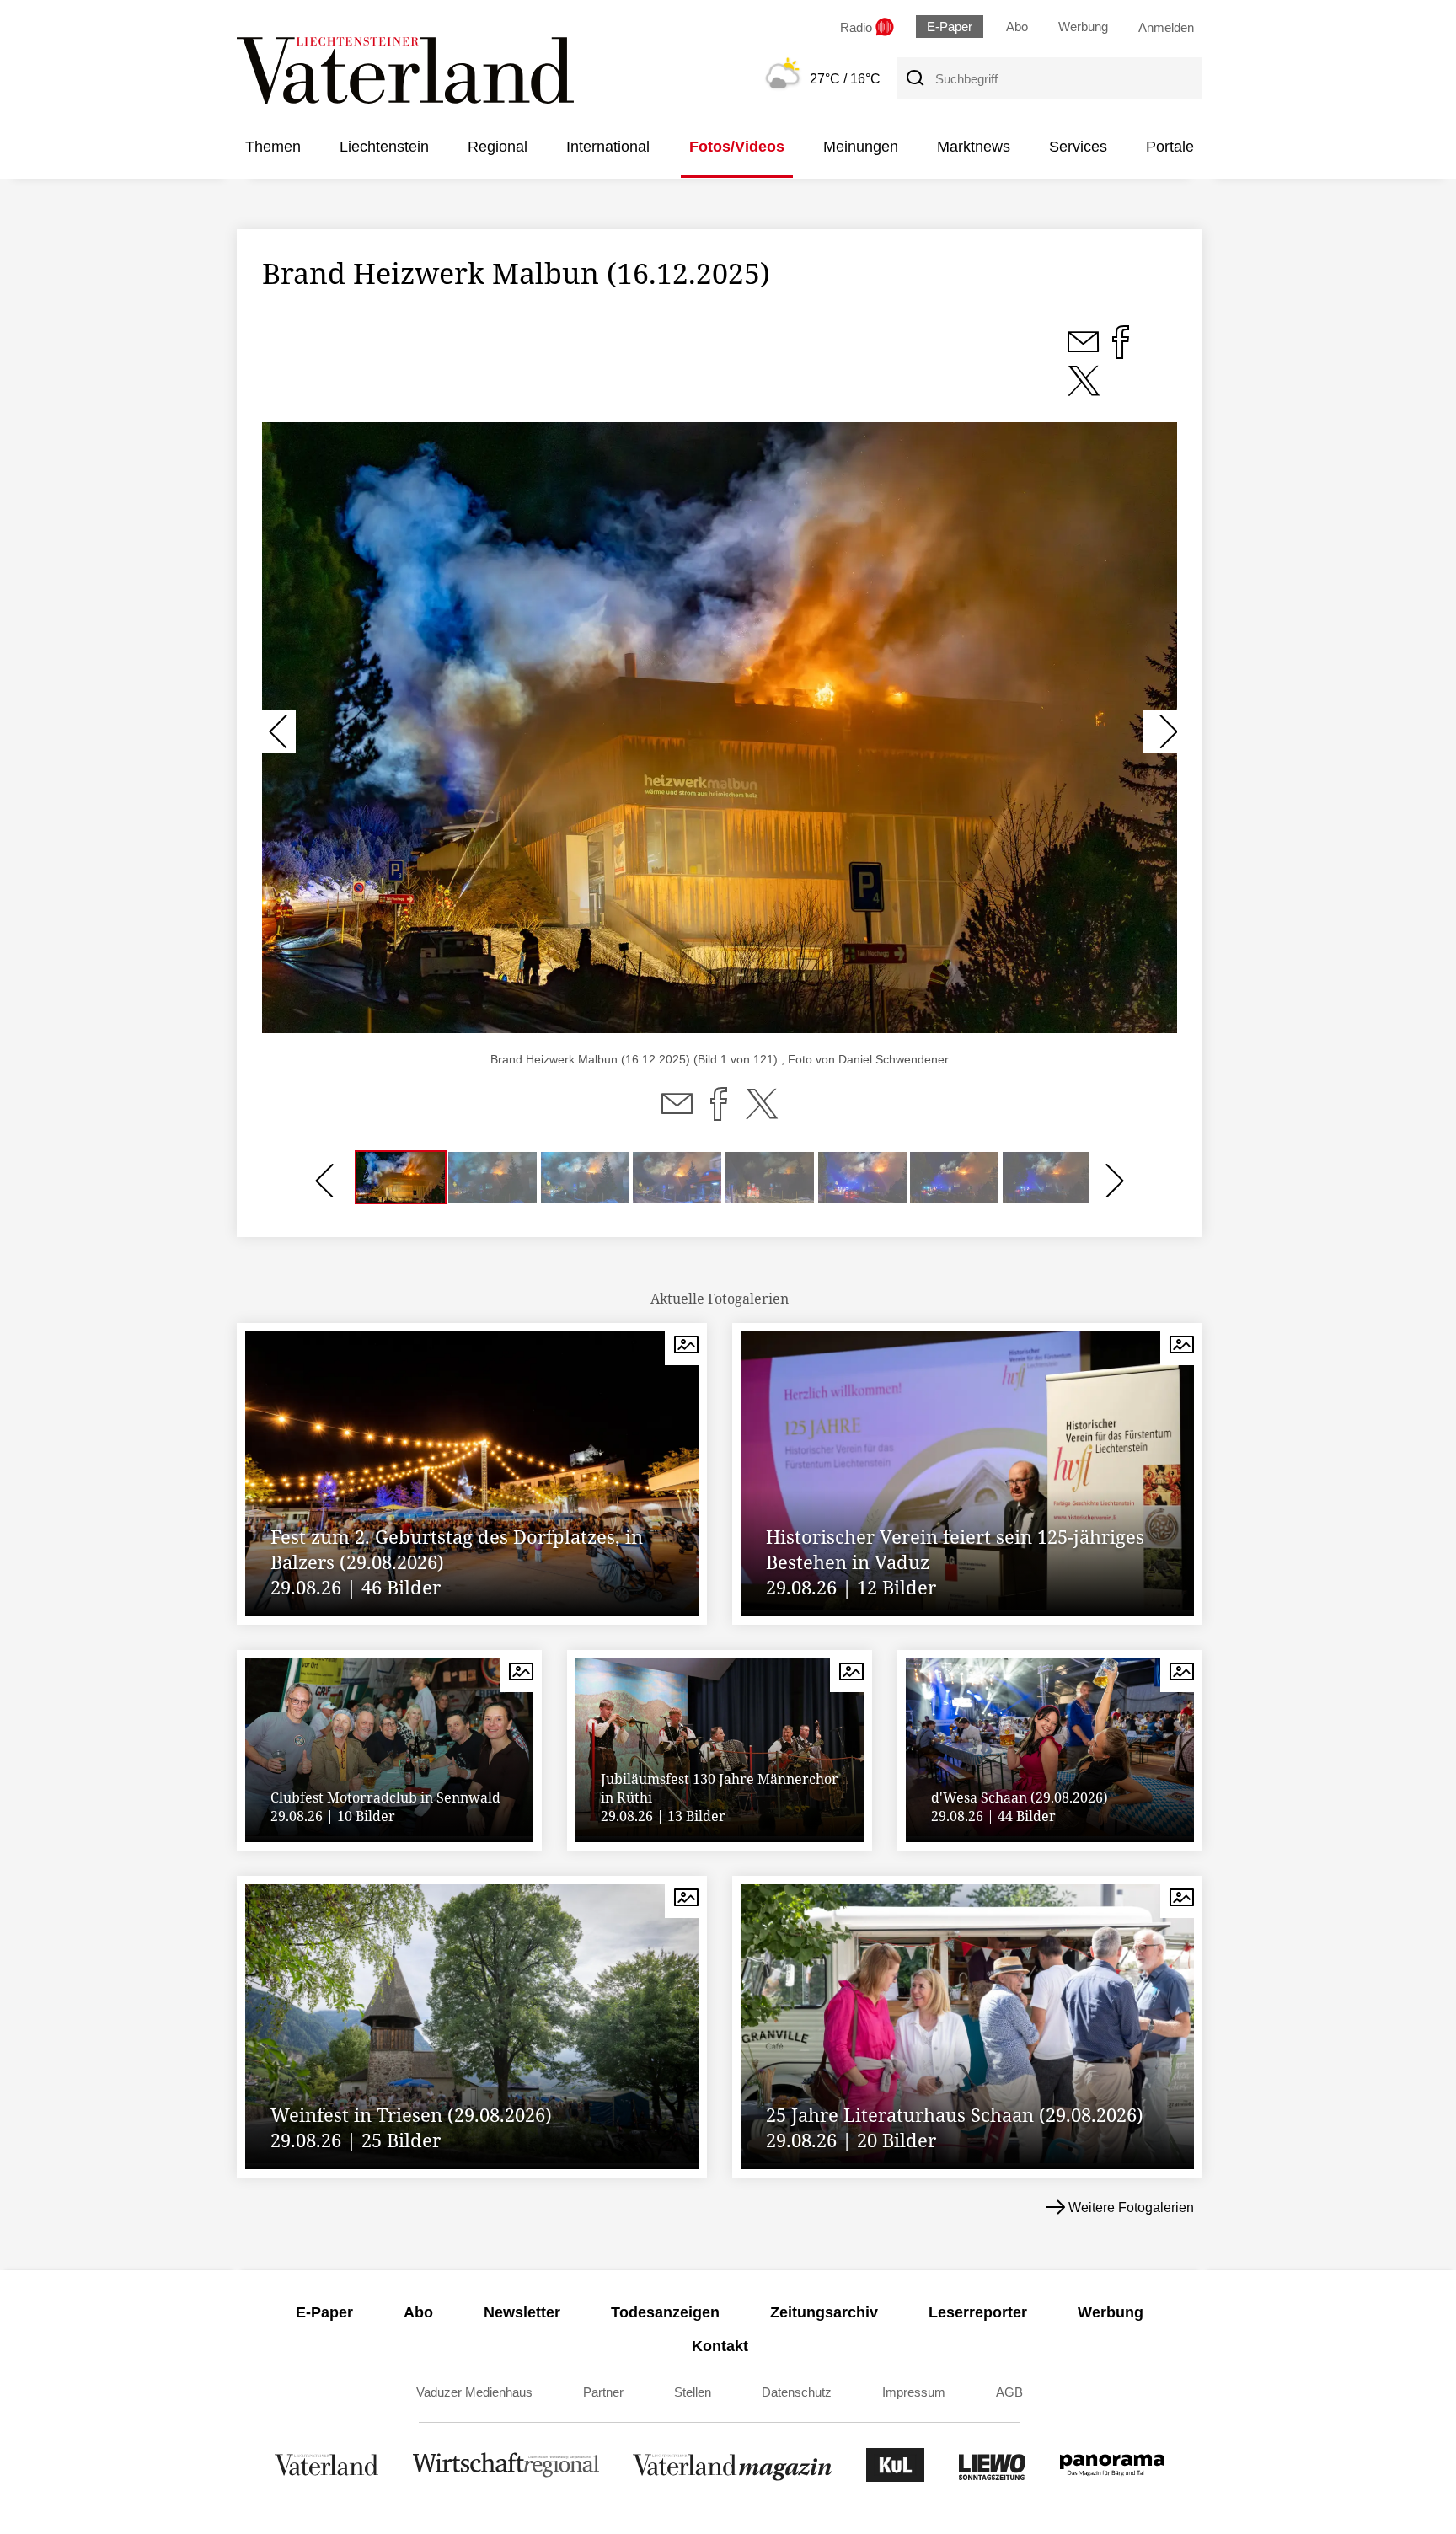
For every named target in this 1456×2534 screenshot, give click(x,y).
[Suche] (914, 78)
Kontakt (720, 2346)
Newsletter (522, 2312)
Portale (1170, 147)
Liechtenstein (384, 147)
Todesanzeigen (665, 2312)
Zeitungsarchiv (824, 2312)
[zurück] (279, 731)
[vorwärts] (1160, 731)
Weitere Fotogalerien (1131, 2207)
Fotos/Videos (737, 147)
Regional (498, 147)
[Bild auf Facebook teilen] (1121, 351)
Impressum (914, 2392)
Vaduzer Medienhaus (474, 2392)
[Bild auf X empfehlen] (1084, 390)
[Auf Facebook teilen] (719, 1114)
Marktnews (974, 147)
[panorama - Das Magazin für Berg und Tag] (1112, 2477)
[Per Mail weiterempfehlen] (677, 1114)
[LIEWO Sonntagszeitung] (993, 2477)
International (608, 147)
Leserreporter (978, 2312)
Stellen (693, 2392)
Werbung (1083, 27)
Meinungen (861, 147)
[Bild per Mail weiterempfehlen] (1085, 351)
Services (1078, 147)
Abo (1017, 27)
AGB (1009, 2392)
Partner (603, 2392)
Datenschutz (797, 2392)
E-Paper (950, 27)
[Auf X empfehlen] (762, 1114)
